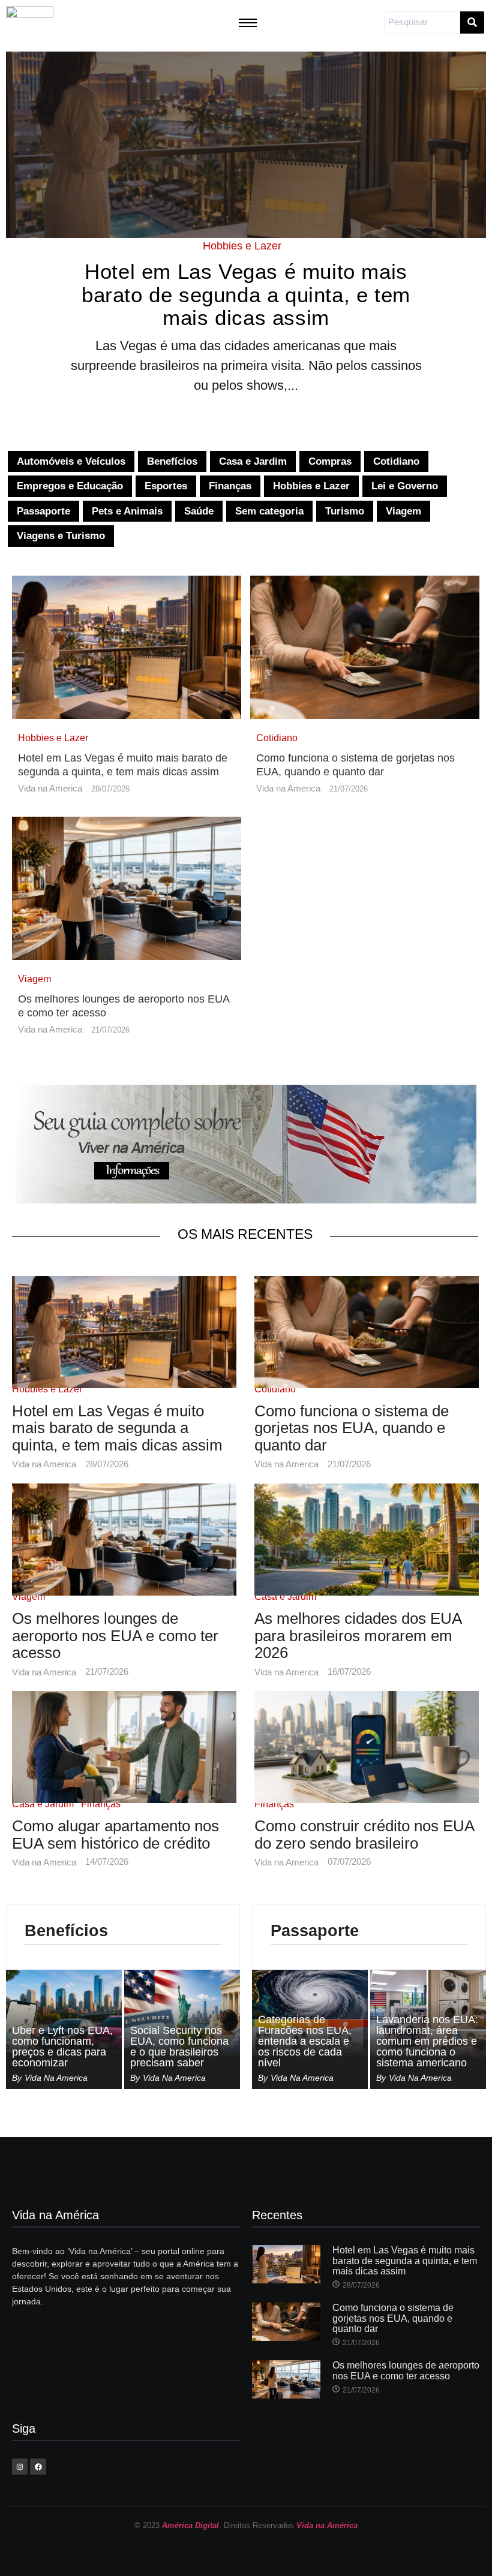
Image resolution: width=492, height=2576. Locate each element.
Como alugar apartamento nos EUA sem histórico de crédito (115, 1835)
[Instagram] (20, 2466)
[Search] (472, 22)
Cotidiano (277, 738)
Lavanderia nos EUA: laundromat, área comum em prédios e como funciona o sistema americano (427, 2041)
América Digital (190, 2525)
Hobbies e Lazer (242, 246)
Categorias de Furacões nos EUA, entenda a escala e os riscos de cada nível (305, 2041)
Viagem (34, 979)
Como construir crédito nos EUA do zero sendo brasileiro (364, 1835)
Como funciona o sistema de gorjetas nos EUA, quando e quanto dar (355, 765)
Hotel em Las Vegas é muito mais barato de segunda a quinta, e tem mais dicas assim (246, 295)
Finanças (101, 1804)
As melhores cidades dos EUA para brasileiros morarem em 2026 (358, 1636)
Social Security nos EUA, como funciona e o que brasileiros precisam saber (179, 2047)
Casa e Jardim (285, 1597)
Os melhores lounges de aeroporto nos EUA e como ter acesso (124, 1006)
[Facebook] (38, 2466)
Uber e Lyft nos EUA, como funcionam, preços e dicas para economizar (62, 2047)
